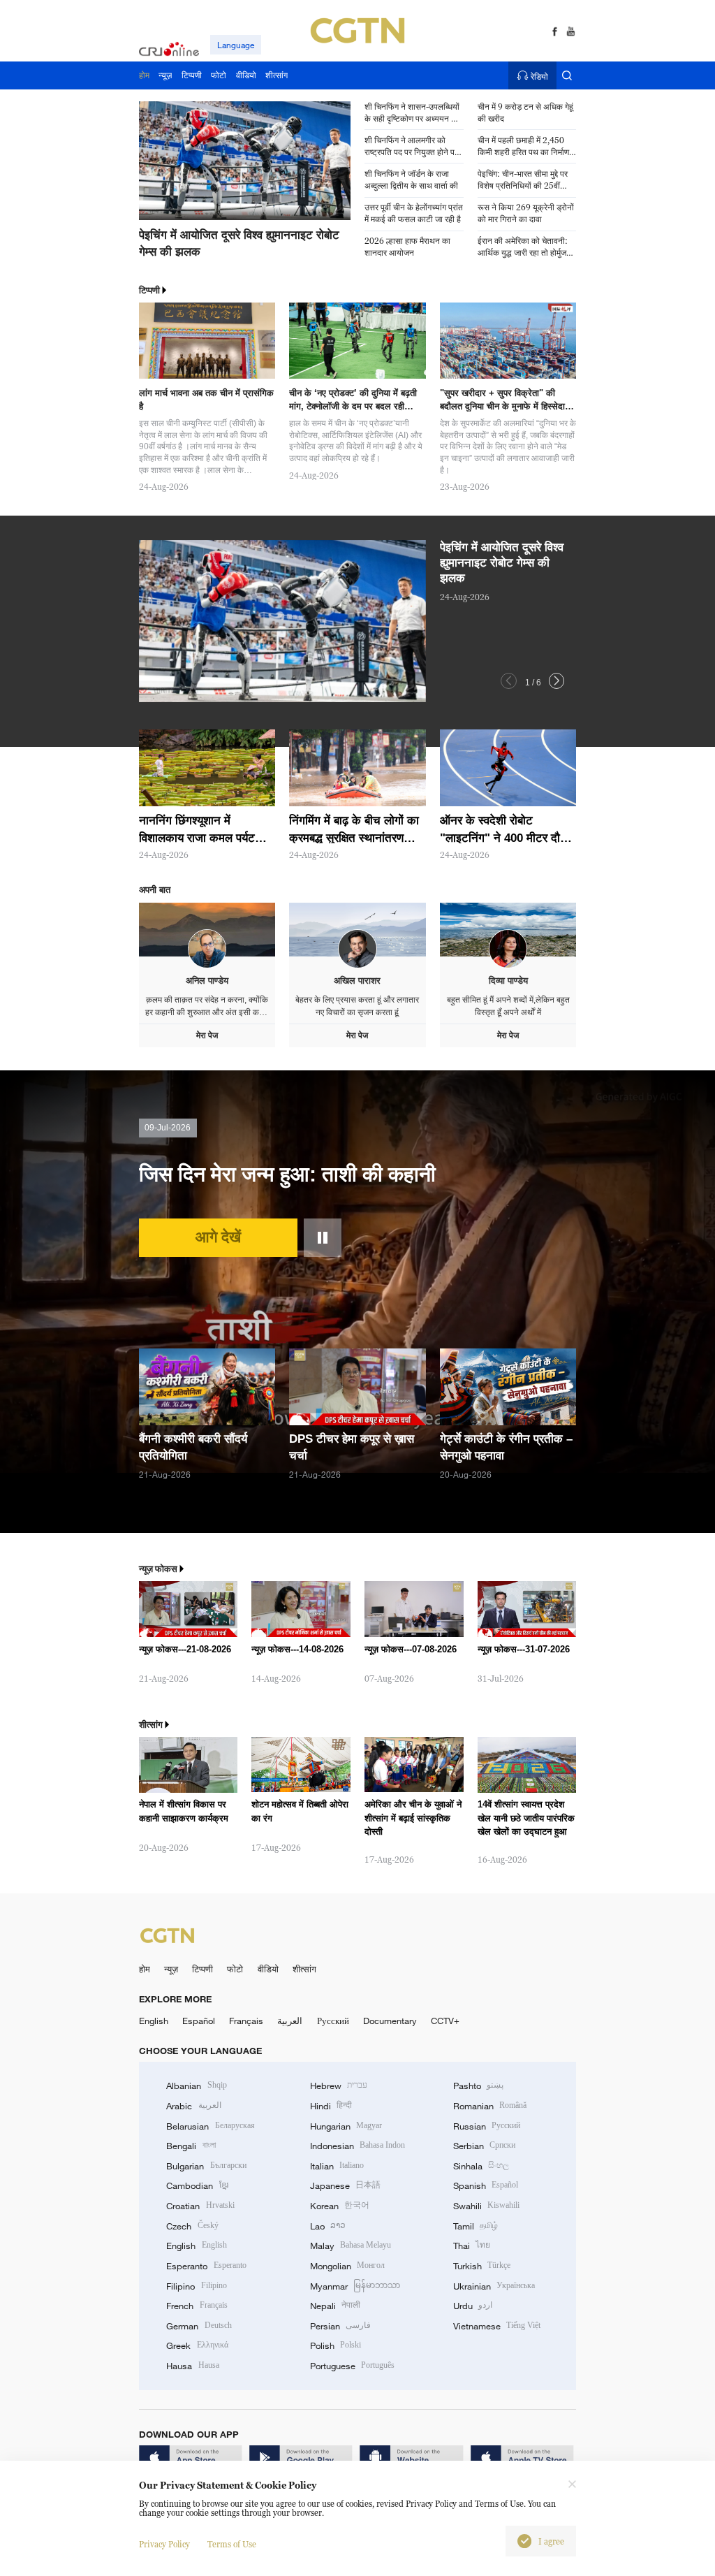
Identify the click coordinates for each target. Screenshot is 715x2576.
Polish (336, 2345)
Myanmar (355, 2286)
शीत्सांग (304, 1969)
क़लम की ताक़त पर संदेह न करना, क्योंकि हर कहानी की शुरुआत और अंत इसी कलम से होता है (207, 1006)
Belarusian (210, 2126)
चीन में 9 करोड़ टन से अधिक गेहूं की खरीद (525, 112)
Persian (340, 2326)
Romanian (490, 2106)
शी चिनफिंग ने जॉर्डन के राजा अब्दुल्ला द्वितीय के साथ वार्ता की (411, 180)
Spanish (486, 2185)
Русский (333, 2021)
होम (145, 1969)
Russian (487, 2126)
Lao (328, 2226)
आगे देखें (218, 1237)
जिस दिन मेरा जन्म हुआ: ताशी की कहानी (287, 1174)
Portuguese (352, 2366)
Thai (472, 2246)
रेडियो (539, 76)
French (197, 2306)
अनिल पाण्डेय (207, 981)
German (199, 2326)
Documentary (390, 2021)
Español (199, 2021)
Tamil (476, 2226)
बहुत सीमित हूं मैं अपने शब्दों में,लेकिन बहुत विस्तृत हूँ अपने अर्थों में (508, 1006)
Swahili (486, 2206)
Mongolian (347, 2266)
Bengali (191, 2146)
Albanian (196, 2086)
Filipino (196, 2286)
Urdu (473, 2306)
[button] (184, 223)
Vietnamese (497, 2326)
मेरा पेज (207, 1035)
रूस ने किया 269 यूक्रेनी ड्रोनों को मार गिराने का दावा (526, 213)
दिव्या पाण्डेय (508, 981)
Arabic (193, 2106)
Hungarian (346, 2126)
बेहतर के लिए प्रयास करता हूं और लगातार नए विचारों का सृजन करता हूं (357, 1006)
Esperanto (206, 2266)
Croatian (200, 2206)
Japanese (345, 2185)
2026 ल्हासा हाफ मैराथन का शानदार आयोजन (407, 247)
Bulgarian (206, 2166)
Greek (197, 2345)
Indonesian (358, 2146)
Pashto (478, 2086)
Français (246, 2021)
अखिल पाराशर (357, 981)
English (154, 2021)
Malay (351, 2246)
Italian (337, 2166)
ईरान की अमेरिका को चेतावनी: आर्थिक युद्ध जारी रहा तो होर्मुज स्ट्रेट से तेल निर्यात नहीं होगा (523, 247)
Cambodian (197, 2185)
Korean (340, 2206)
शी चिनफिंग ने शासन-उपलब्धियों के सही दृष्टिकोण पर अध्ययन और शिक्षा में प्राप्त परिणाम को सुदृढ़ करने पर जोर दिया (413, 113)
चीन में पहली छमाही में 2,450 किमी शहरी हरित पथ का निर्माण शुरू (523, 147)
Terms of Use (232, 2544)
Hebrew (339, 2086)
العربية (290, 2021)
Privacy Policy (164, 2544)
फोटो (235, 1969)
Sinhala (481, 2166)
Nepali (335, 2306)
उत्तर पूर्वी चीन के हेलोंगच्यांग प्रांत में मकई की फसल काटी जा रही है (414, 213)
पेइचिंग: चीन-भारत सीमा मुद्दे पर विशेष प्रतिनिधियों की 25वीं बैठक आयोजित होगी (523, 180)
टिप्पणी (202, 1969)
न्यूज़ (171, 1969)
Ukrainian (494, 2286)
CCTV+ (445, 2021)
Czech (192, 2226)
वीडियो (268, 1969)
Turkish (482, 2266)
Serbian (484, 2146)
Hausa (192, 2366)
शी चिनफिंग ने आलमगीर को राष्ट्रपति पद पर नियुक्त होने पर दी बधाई (411, 147)
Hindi (331, 2106)
